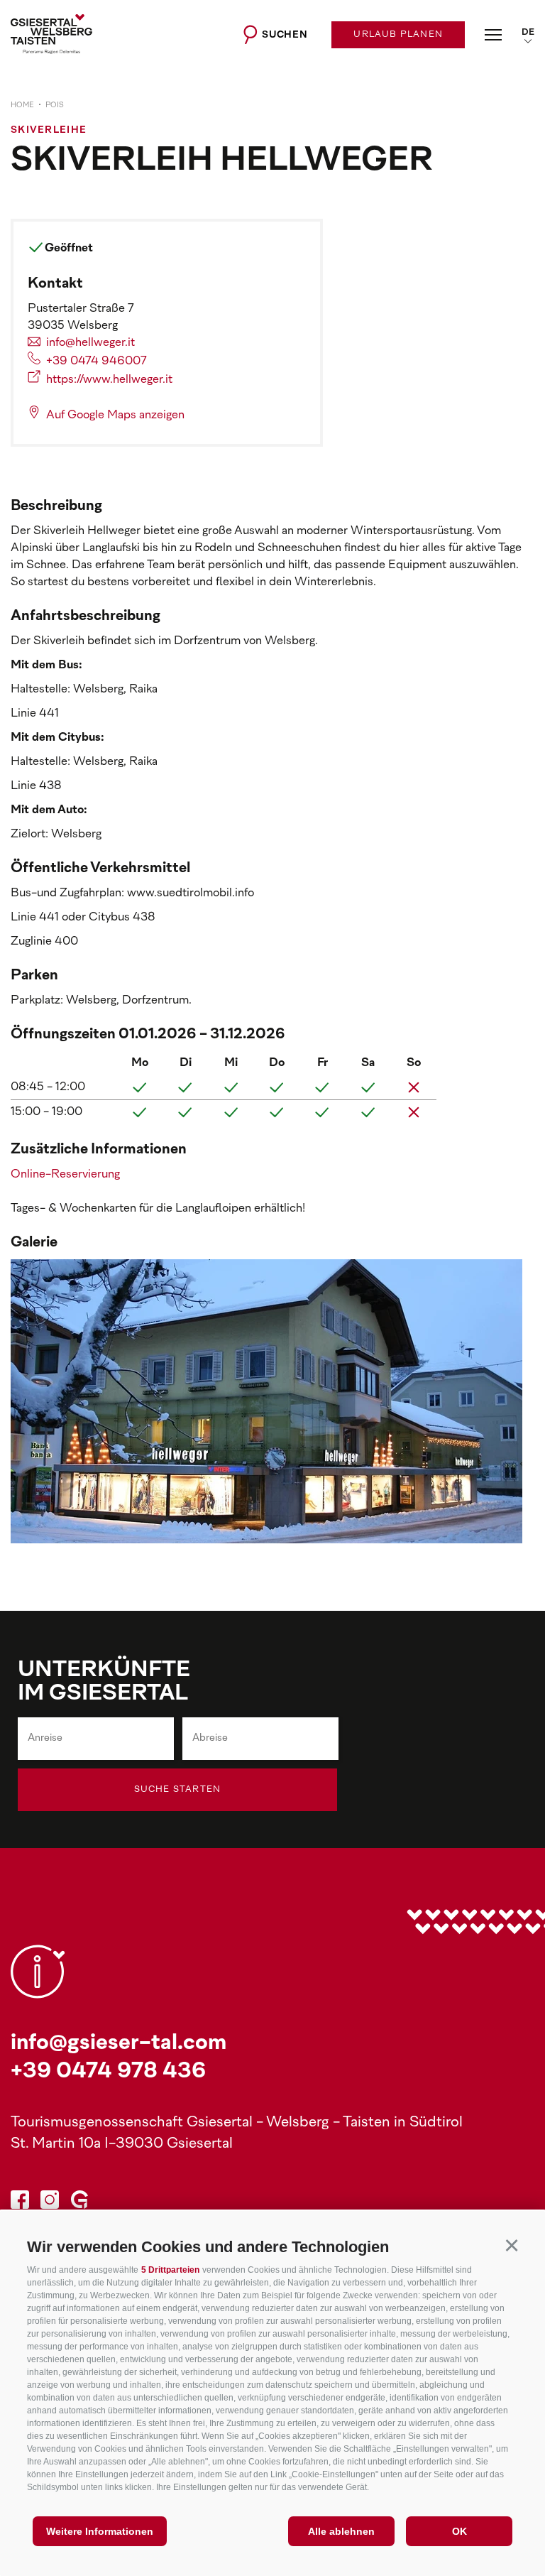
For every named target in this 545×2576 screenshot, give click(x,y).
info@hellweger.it (90, 343)
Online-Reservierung (65, 1175)
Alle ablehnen (341, 2531)
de (528, 33)
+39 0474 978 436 (108, 2072)
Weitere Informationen (100, 2531)
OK (459, 2531)
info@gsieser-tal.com (119, 2044)
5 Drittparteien (170, 2270)
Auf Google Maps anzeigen (115, 415)
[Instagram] (50, 2202)
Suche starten (178, 1790)
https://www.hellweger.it (109, 380)
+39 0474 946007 (97, 362)
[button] (511, 2245)
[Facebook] (20, 2202)
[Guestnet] (79, 2202)
